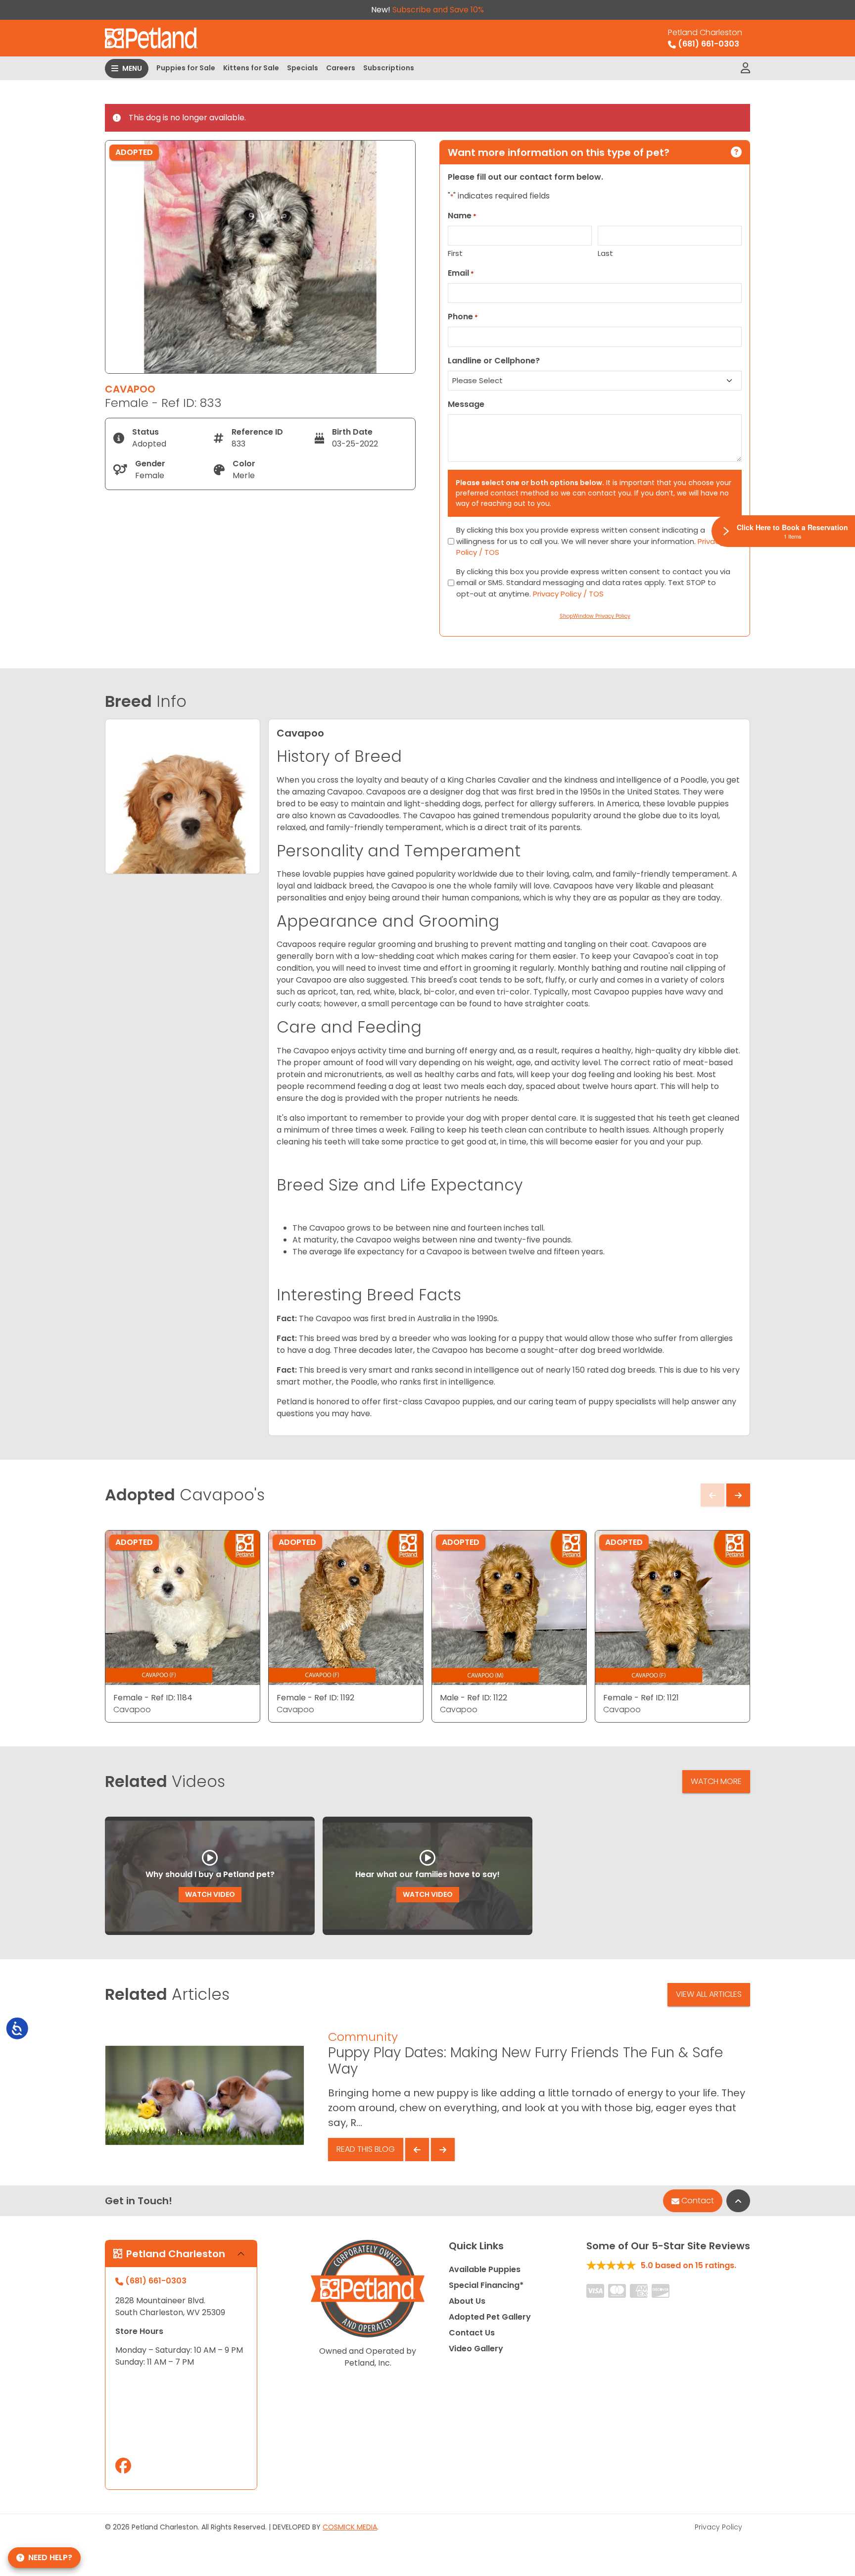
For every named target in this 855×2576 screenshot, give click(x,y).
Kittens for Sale (251, 68)
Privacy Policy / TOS (568, 594)
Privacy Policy (718, 2527)
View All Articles (709, 1994)
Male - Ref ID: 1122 (474, 1698)
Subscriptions (389, 68)
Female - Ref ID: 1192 (315, 1698)
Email (461, 273)
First (455, 253)
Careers (341, 68)
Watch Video (210, 1894)
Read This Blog (366, 2149)
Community (363, 2037)
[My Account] (745, 68)
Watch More (716, 1781)
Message (466, 404)
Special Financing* (486, 2285)
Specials (303, 68)
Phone (463, 317)
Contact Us (472, 2333)
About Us (467, 2301)
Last (605, 253)
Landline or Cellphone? (494, 361)
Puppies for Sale (186, 68)
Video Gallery (476, 2349)
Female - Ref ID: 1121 (641, 1698)
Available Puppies (485, 2269)
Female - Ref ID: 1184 (153, 1698)
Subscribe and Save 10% (438, 10)
